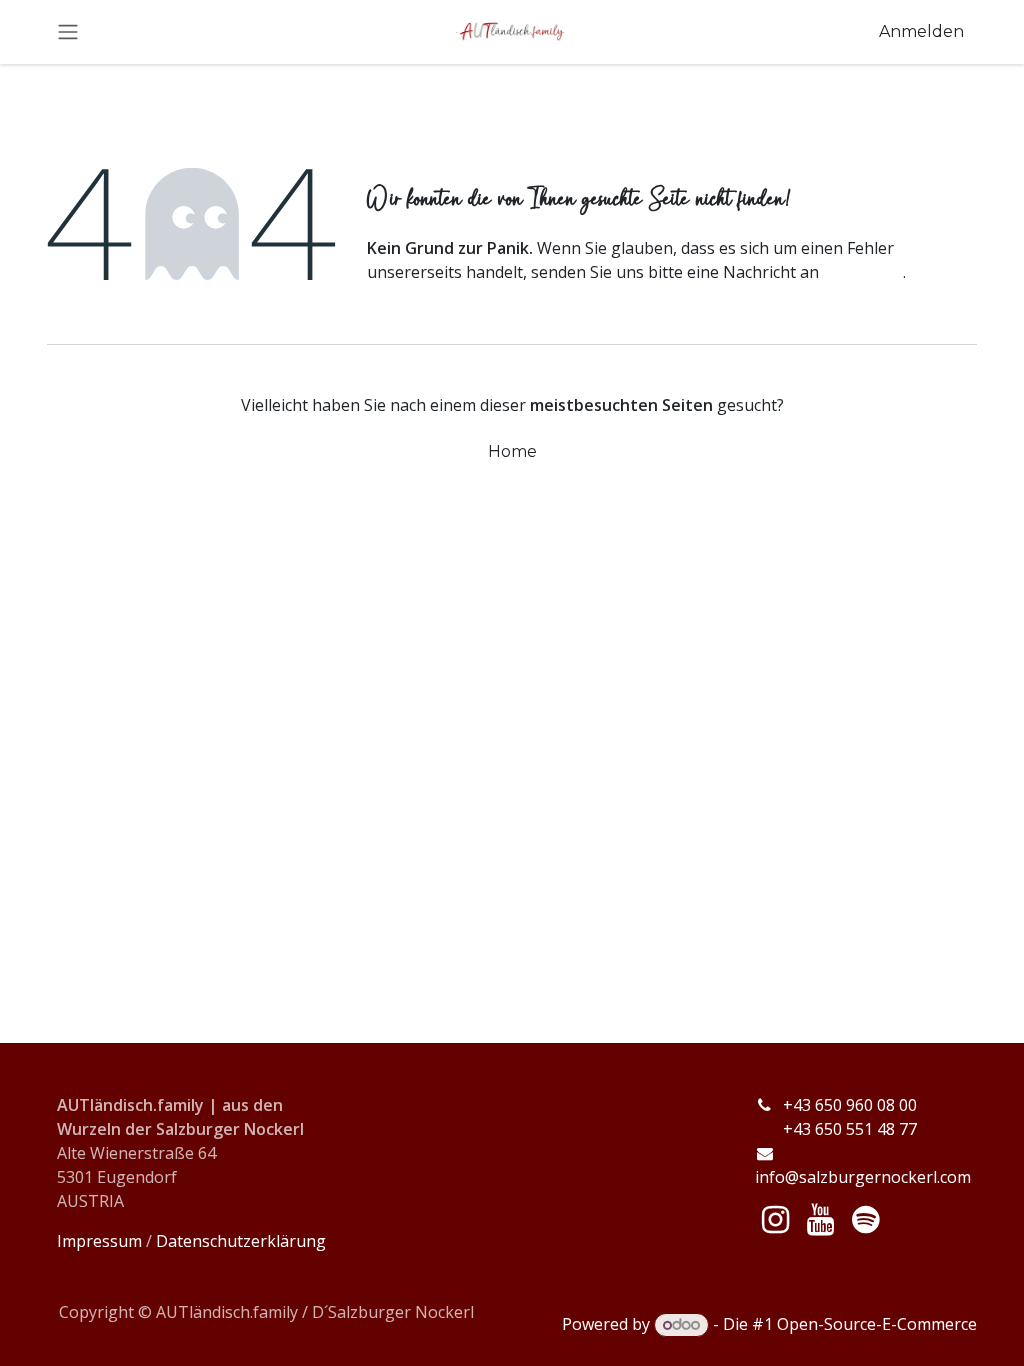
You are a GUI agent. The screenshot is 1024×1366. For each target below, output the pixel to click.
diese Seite (863, 272)
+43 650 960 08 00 (852, 1105)
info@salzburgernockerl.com (863, 1177)
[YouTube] (820, 1220)
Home (512, 451)
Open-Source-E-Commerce (877, 1324)
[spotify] (865, 1220)
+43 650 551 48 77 (836, 1129)
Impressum (99, 1241)
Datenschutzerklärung (241, 1241)
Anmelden (921, 31)
